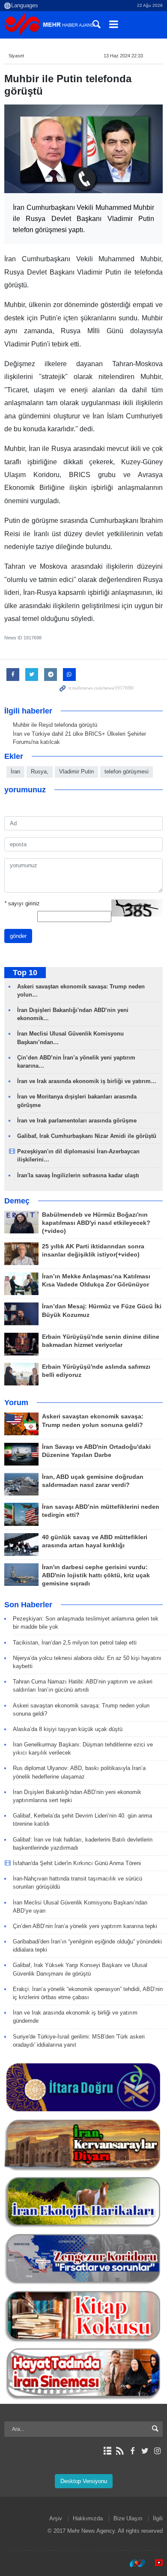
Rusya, (40, 772)
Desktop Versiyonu (84, 2481)
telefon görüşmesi (127, 772)
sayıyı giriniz (22, 903)
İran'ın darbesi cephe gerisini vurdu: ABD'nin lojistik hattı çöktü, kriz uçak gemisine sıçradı (96, 1575)
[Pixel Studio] (155, 2563)
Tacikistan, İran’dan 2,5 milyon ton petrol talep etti (75, 1643)
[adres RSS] (120, 2451)
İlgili (158, 2518)
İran (15, 772)
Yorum (16, 1403)
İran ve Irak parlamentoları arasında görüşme (77, 1121)
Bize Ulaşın (128, 2518)
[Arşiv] (107, 2451)
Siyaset (16, 56)
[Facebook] (132, 2451)
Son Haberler (28, 1605)
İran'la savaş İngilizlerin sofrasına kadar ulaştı (78, 1175)
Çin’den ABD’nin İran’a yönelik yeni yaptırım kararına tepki (85, 1926)
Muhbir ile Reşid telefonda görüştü (55, 725)
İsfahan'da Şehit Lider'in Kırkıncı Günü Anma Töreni (77, 1863)
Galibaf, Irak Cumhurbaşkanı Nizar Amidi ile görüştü (87, 1136)
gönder (18, 936)
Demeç (17, 1201)
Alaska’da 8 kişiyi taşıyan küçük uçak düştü (68, 1729)
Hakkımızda (88, 2518)
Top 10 (25, 973)
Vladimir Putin (76, 772)
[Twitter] (145, 2451)
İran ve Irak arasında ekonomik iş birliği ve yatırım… (87, 1081)
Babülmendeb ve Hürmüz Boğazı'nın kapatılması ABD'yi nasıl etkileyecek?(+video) (96, 1223)
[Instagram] (157, 2451)
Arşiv (56, 2518)
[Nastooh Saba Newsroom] (133, 2563)
